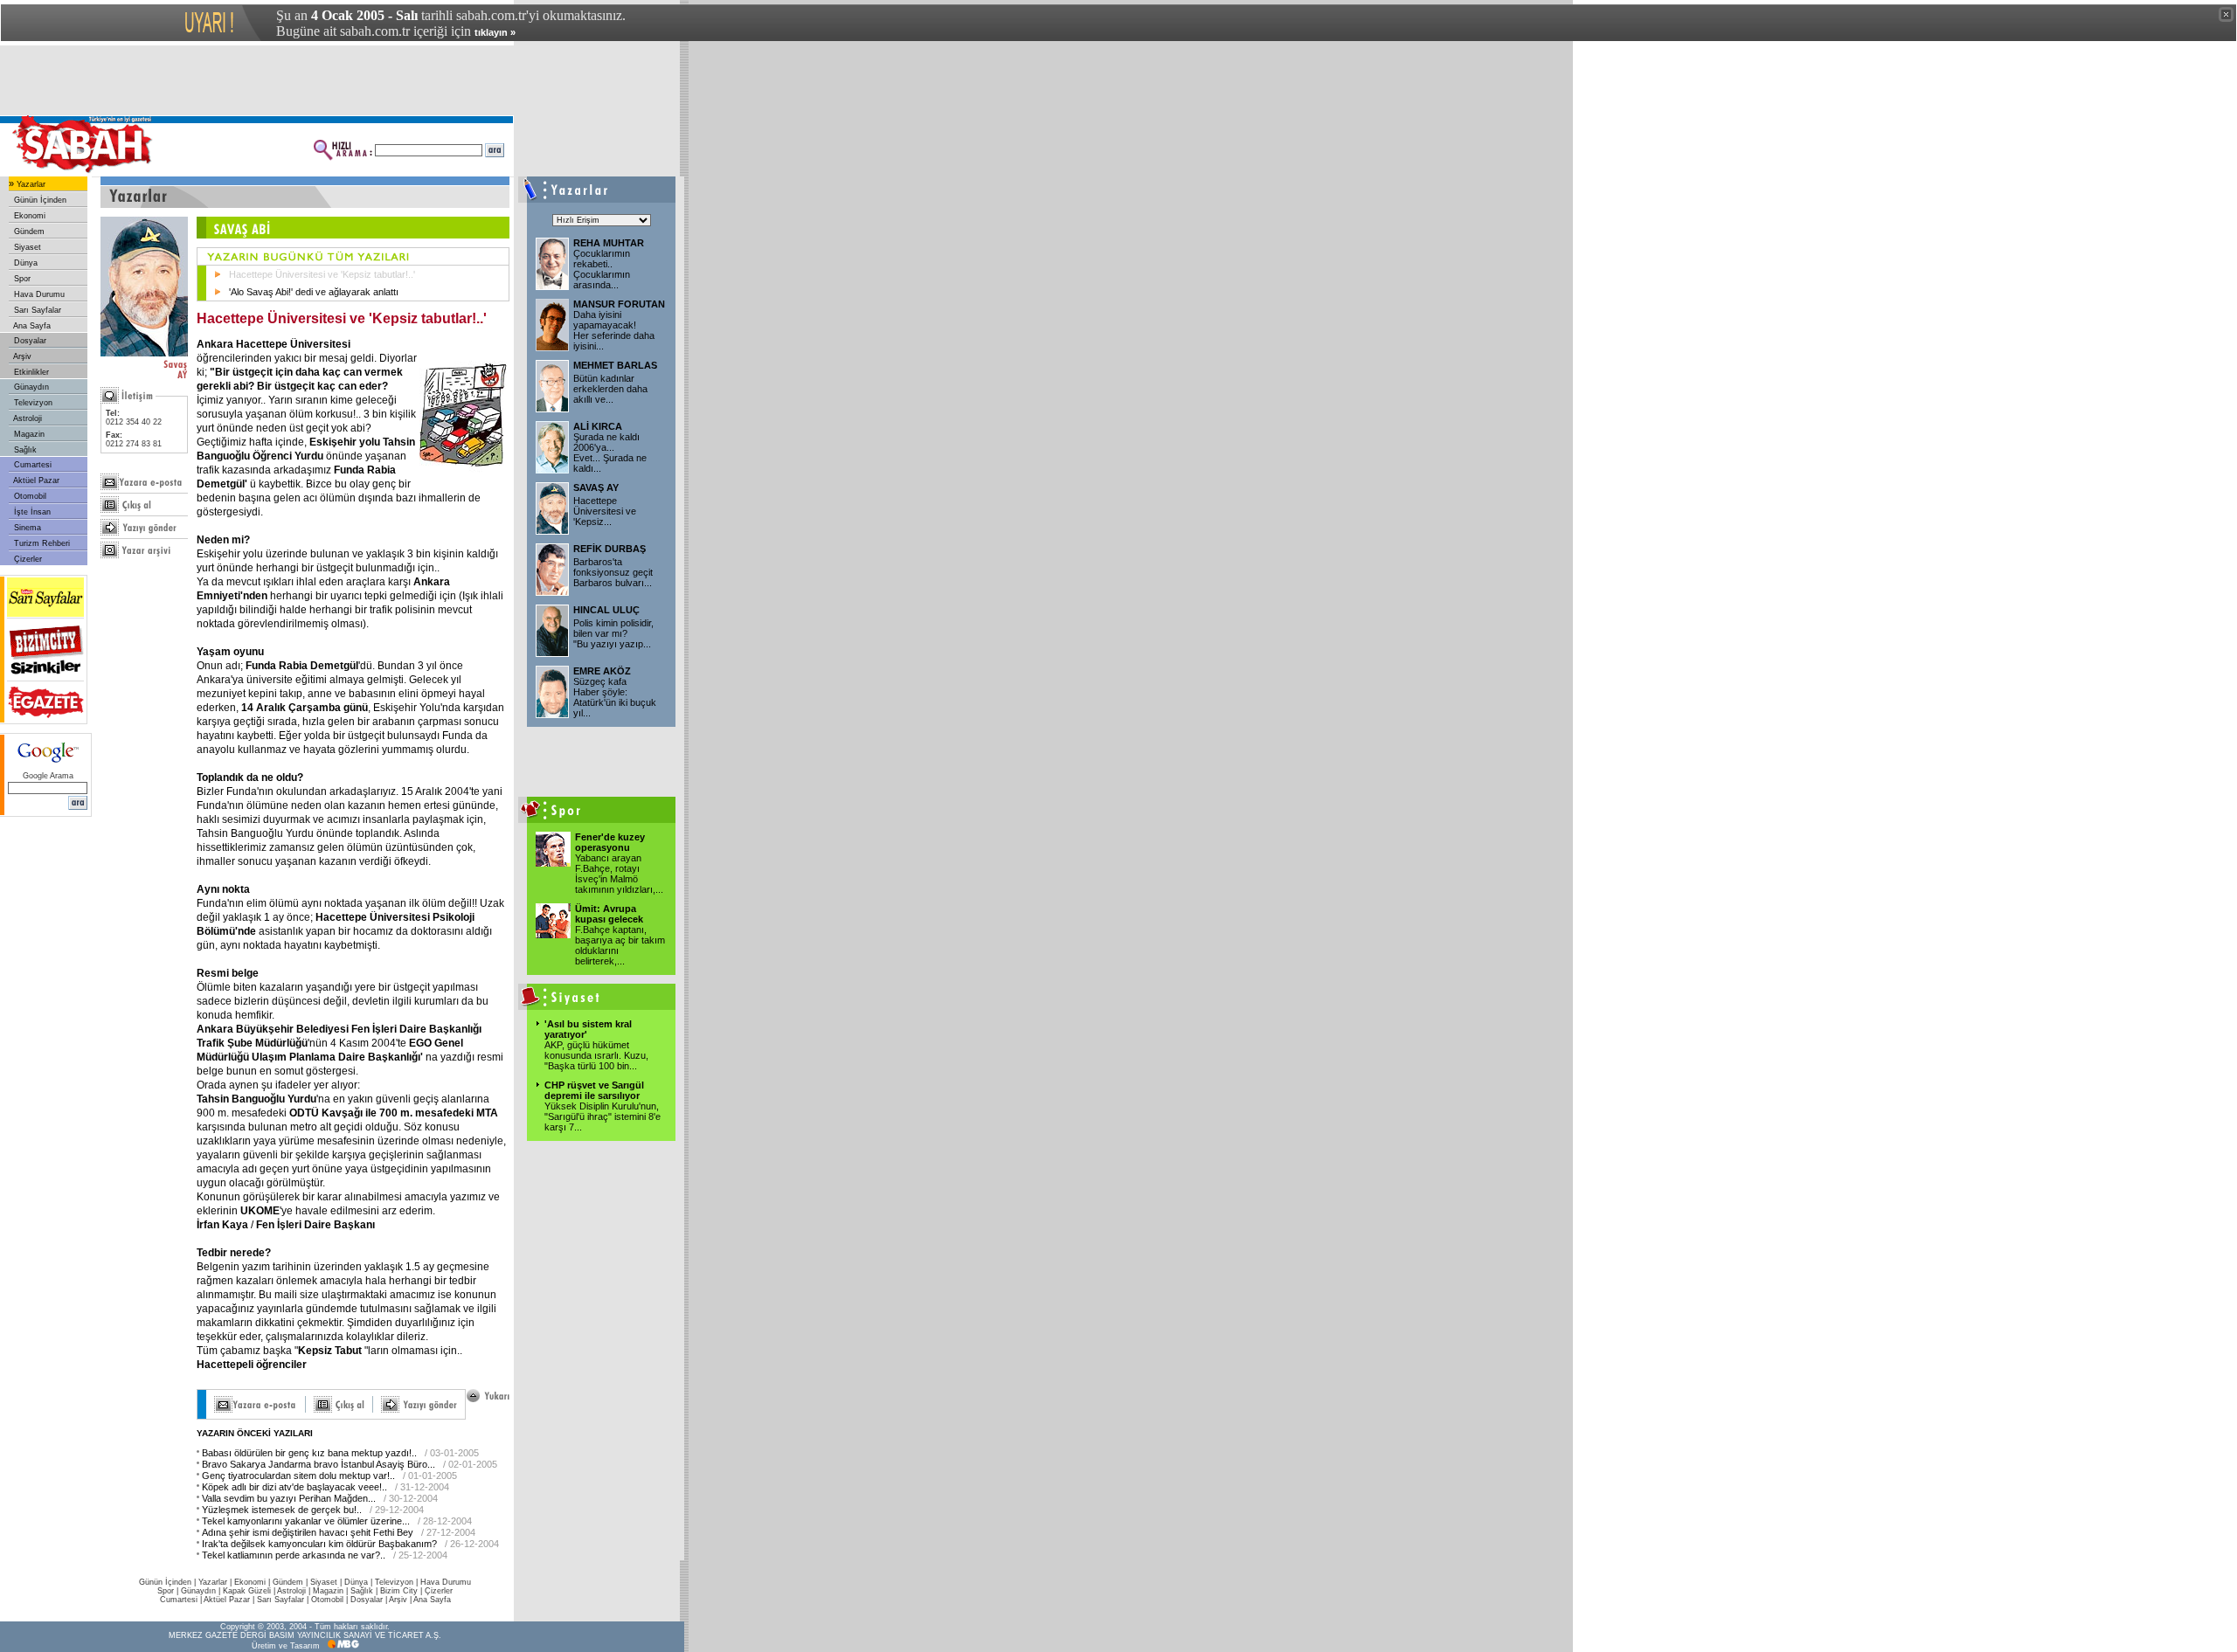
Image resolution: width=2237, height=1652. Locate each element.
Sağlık (24, 450)
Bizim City (399, 1591)
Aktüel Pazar (35, 480)
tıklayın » (495, 32)
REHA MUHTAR (609, 243)
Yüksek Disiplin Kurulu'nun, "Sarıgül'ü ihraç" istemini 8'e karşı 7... (603, 1116)
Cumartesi (31, 465)
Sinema (26, 528)
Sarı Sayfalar (36, 310)
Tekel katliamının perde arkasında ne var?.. (294, 1555)
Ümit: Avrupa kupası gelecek (609, 914)
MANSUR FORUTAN (619, 304)
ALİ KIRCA (598, 426)
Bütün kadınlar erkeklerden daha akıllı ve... (610, 389)
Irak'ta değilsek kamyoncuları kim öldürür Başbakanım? (319, 1544)
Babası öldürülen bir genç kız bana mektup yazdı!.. (309, 1453)
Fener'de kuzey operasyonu (610, 842)
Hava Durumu (38, 294)
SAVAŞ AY (596, 487)
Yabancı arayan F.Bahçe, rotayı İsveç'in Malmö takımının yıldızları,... (619, 874)
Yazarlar (30, 184)
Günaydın (30, 387)
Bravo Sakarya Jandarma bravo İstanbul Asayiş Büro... (319, 1464)
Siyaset (26, 247)
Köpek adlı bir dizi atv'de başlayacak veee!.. (294, 1487)
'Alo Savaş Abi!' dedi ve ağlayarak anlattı (314, 292)
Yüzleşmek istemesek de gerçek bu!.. (282, 1510)
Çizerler (27, 559)
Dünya (24, 263)
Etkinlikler (30, 372)
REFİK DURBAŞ (609, 549)
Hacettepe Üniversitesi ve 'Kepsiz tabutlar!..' (322, 274)
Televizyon (32, 403)
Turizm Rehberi (41, 543)
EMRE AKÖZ (602, 671)
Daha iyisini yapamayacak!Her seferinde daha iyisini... (614, 330)
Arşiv (21, 356)
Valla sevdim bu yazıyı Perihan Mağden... (289, 1498)
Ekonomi (28, 216)
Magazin (28, 434)
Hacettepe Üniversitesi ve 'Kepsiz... (605, 511)
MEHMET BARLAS (615, 365)
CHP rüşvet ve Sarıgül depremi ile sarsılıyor (594, 1090)
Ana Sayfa (31, 326)
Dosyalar (29, 341)
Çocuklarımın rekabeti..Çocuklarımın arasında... (602, 269)
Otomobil (29, 496)
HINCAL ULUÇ (606, 610)
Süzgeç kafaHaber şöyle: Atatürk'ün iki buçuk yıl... (615, 697)
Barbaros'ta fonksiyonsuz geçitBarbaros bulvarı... (613, 572)
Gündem (28, 232)
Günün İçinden (39, 200)
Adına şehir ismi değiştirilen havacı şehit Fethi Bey (308, 1532)
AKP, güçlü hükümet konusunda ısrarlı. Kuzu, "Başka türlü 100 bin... (596, 1055)
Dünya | (360, 1582)
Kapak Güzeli (247, 1591)
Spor (21, 279)
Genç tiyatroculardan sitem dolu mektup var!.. (298, 1476)
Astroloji (27, 418)
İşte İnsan (31, 512)
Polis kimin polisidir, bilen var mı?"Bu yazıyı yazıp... (613, 633)
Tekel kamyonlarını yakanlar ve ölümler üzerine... (306, 1521)
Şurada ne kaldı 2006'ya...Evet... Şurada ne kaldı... (610, 453)
